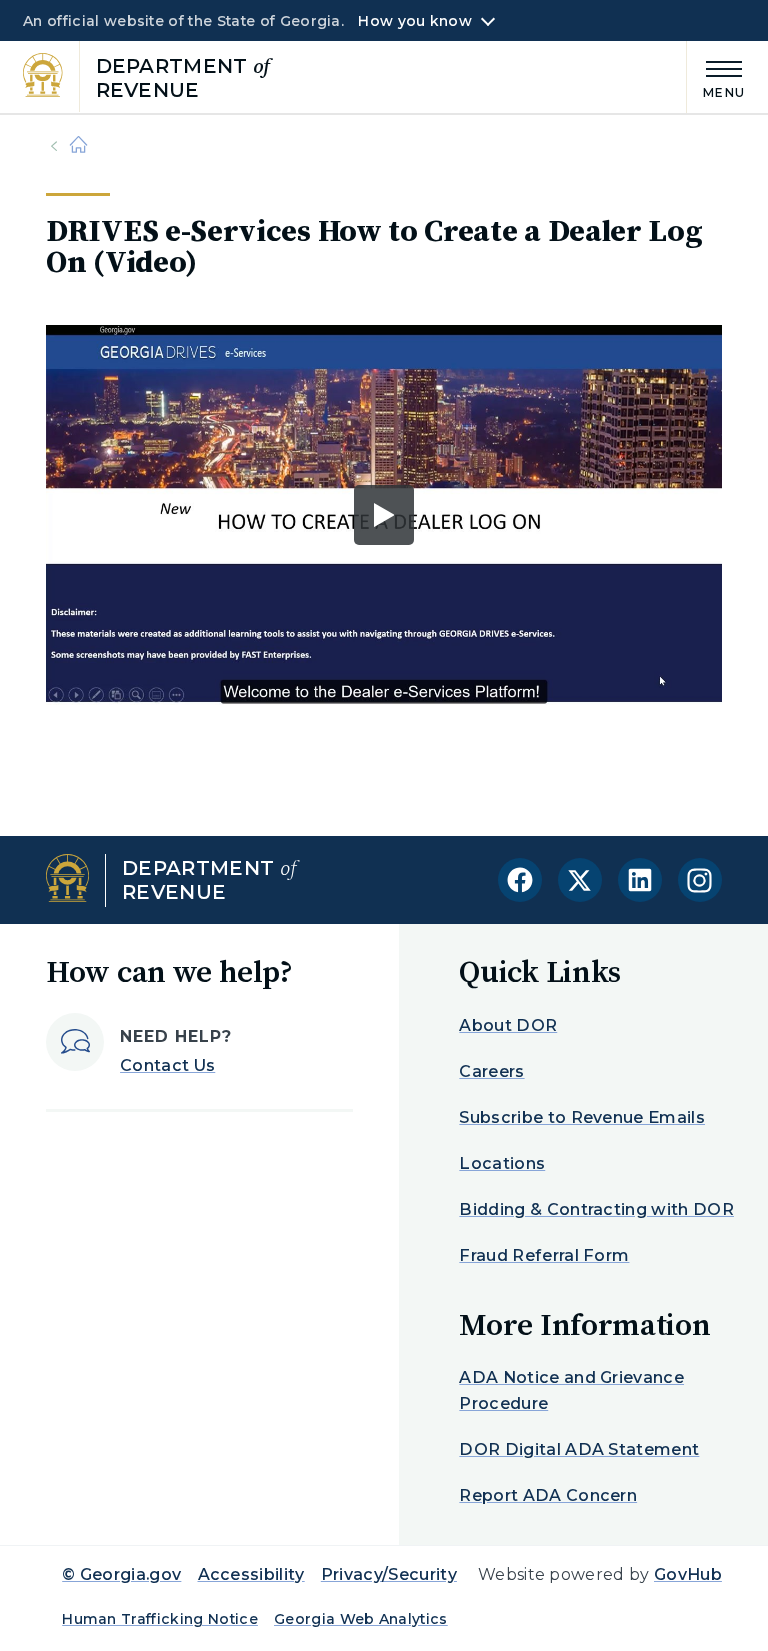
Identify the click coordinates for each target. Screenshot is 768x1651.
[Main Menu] (716, 76)
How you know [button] (414, 21)
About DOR (508, 1025)
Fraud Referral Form (544, 1255)
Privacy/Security (389, 1574)
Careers (491, 1071)
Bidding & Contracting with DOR (596, 1209)
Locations (502, 1163)
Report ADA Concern (548, 1495)
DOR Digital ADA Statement (579, 1449)
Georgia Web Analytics (361, 1619)
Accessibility (251, 1574)
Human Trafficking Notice (160, 1619)
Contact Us (167, 1065)
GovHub (688, 1574)
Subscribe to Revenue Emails (582, 1117)
